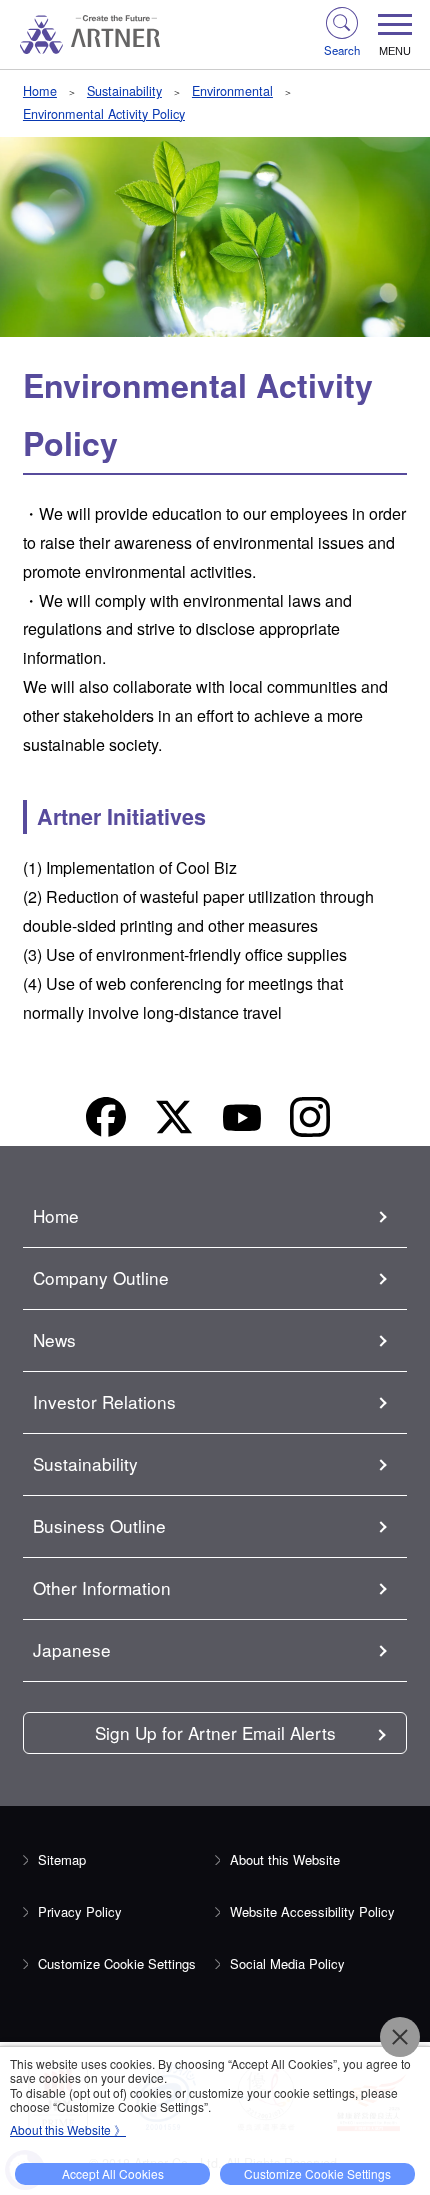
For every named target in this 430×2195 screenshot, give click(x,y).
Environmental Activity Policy (104, 114)
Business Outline (99, 1525)
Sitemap (62, 1859)
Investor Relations (104, 1401)
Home (40, 91)
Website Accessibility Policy (312, 1911)
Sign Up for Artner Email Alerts (215, 1732)
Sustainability (124, 91)
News (54, 1339)
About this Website (285, 1859)
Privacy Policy (80, 1911)
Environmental (232, 91)
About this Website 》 (68, 2129)
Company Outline (101, 1277)
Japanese (72, 1649)
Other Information (102, 1587)
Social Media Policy (287, 1963)
